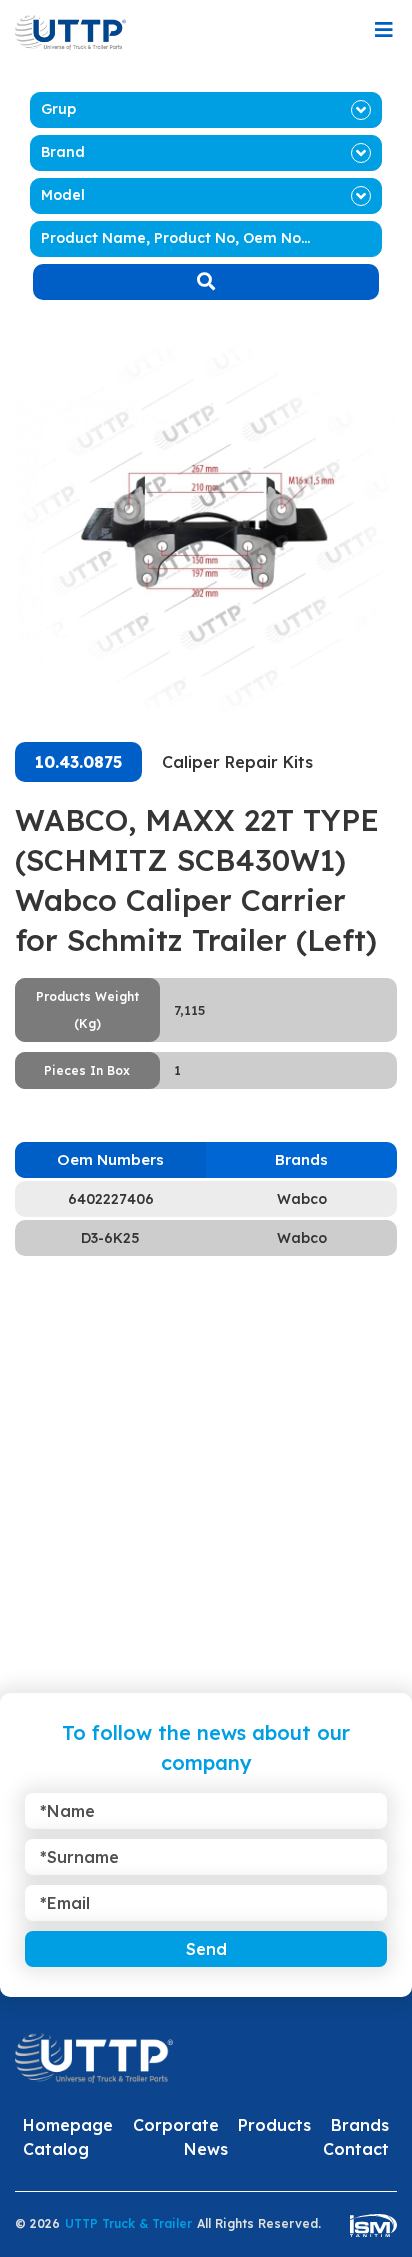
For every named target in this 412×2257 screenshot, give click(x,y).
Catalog (56, 2149)
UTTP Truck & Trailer (128, 2223)
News (206, 2149)
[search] (206, 282)
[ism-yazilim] (373, 2224)
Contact (356, 2149)
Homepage (68, 2125)
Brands (360, 2125)
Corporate (176, 2125)
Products (274, 2125)
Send (206, 1949)
